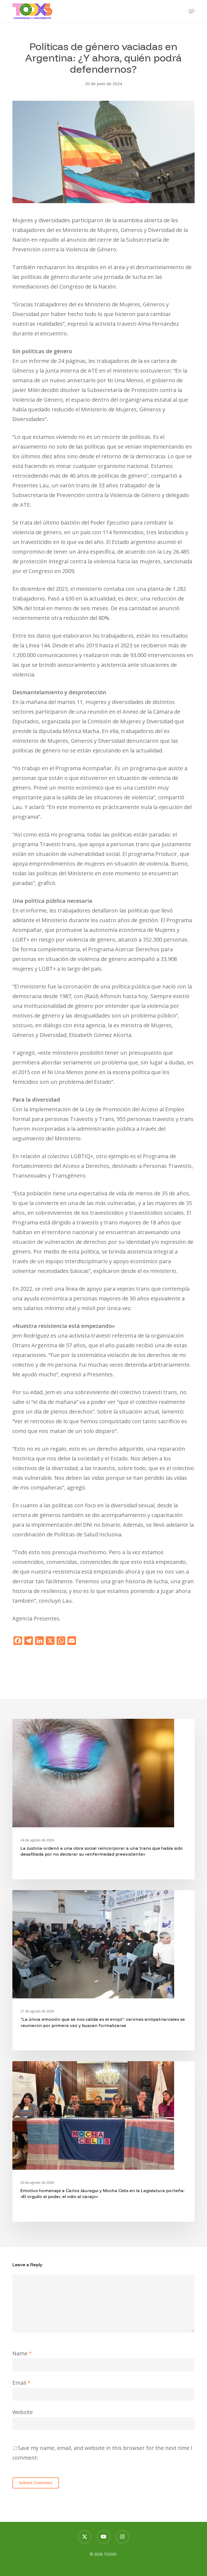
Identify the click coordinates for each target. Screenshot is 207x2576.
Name (22, 2353)
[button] (192, 11)
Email (21, 2383)
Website (23, 2412)
